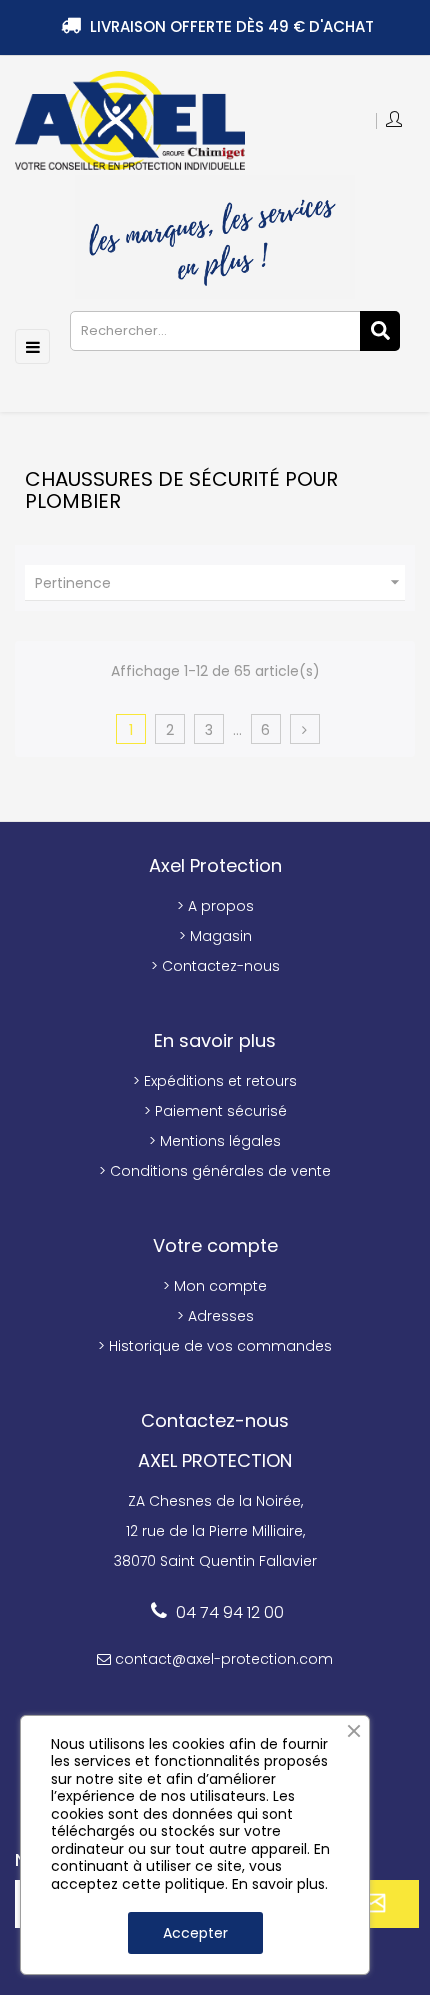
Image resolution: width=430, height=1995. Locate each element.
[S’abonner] (371, 1904)
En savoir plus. (280, 1884)
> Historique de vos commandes (215, 1346)
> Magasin (215, 936)
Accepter (195, 1933)
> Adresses (215, 1316)
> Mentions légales (215, 1141)
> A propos (215, 906)
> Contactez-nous (215, 966)
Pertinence (220, 582)
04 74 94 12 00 (230, 1612)
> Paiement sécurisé (215, 1111)
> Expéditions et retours (215, 1081)
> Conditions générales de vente (215, 1171)
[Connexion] (395, 121)
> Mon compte (215, 1286)
